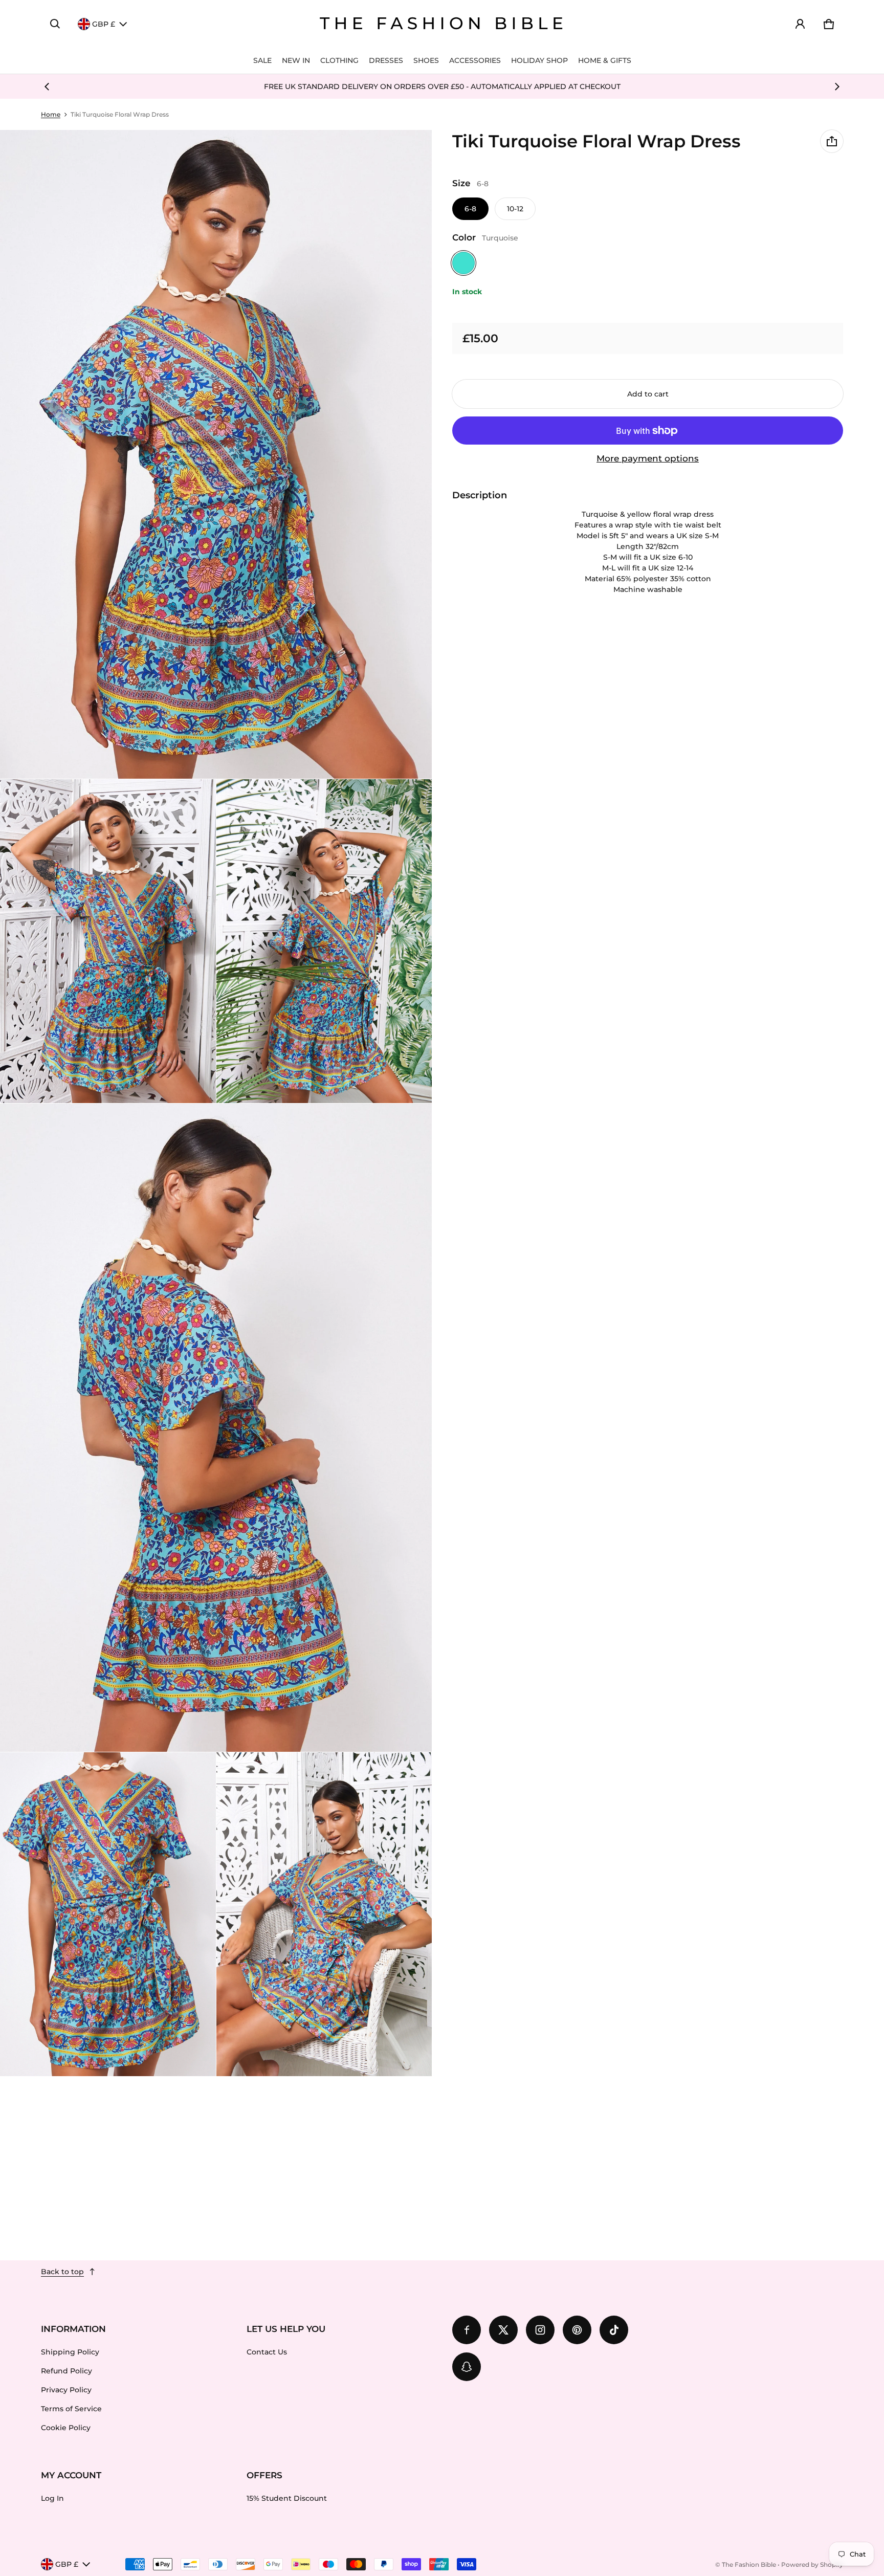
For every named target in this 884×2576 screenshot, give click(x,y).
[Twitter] (503, 2330)
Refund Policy (67, 2371)
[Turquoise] (463, 263)
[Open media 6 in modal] (108, 1914)
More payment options (648, 458)
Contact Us (267, 2352)
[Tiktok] (614, 2330)
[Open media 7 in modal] (324, 1914)
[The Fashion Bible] (442, 24)
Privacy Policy (66, 2390)
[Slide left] (47, 86)
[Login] (800, 24)
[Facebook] (467, 2330)
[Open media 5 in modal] (216, 1428)
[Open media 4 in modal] (324, 941)
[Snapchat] (467, 2367)
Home (51, 114)
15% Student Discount (287, 2498)
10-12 (515, 209)
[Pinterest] (577, 2330)
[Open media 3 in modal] (108, 941)
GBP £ (104, 24)
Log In (52, 2498)
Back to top (62, 2272)
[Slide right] (837, 86)
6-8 (470, 209)
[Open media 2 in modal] (216, 454)
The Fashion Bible (749, 2564)
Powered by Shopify (812, 2564)
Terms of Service (71, 2409)
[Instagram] (540, 2330)
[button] (55, 24)
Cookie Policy (66, 2428)
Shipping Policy (70, 2352)
